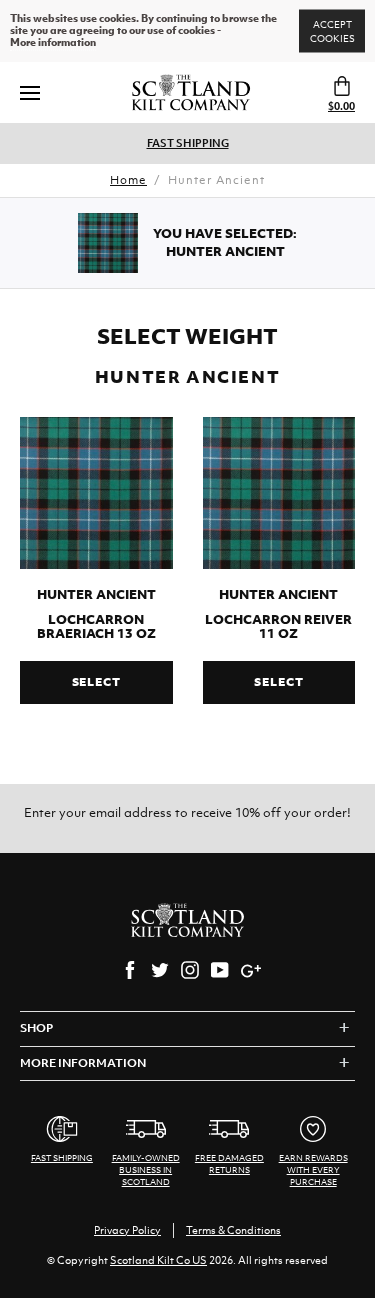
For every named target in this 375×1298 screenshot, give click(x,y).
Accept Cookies (332, 31)
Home (128, 180)
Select (96, 682)
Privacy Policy (127, 1230)
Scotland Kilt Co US (158, 1260)
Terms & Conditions (233, 1230)
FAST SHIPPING (188, 143)
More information (53, 43)
